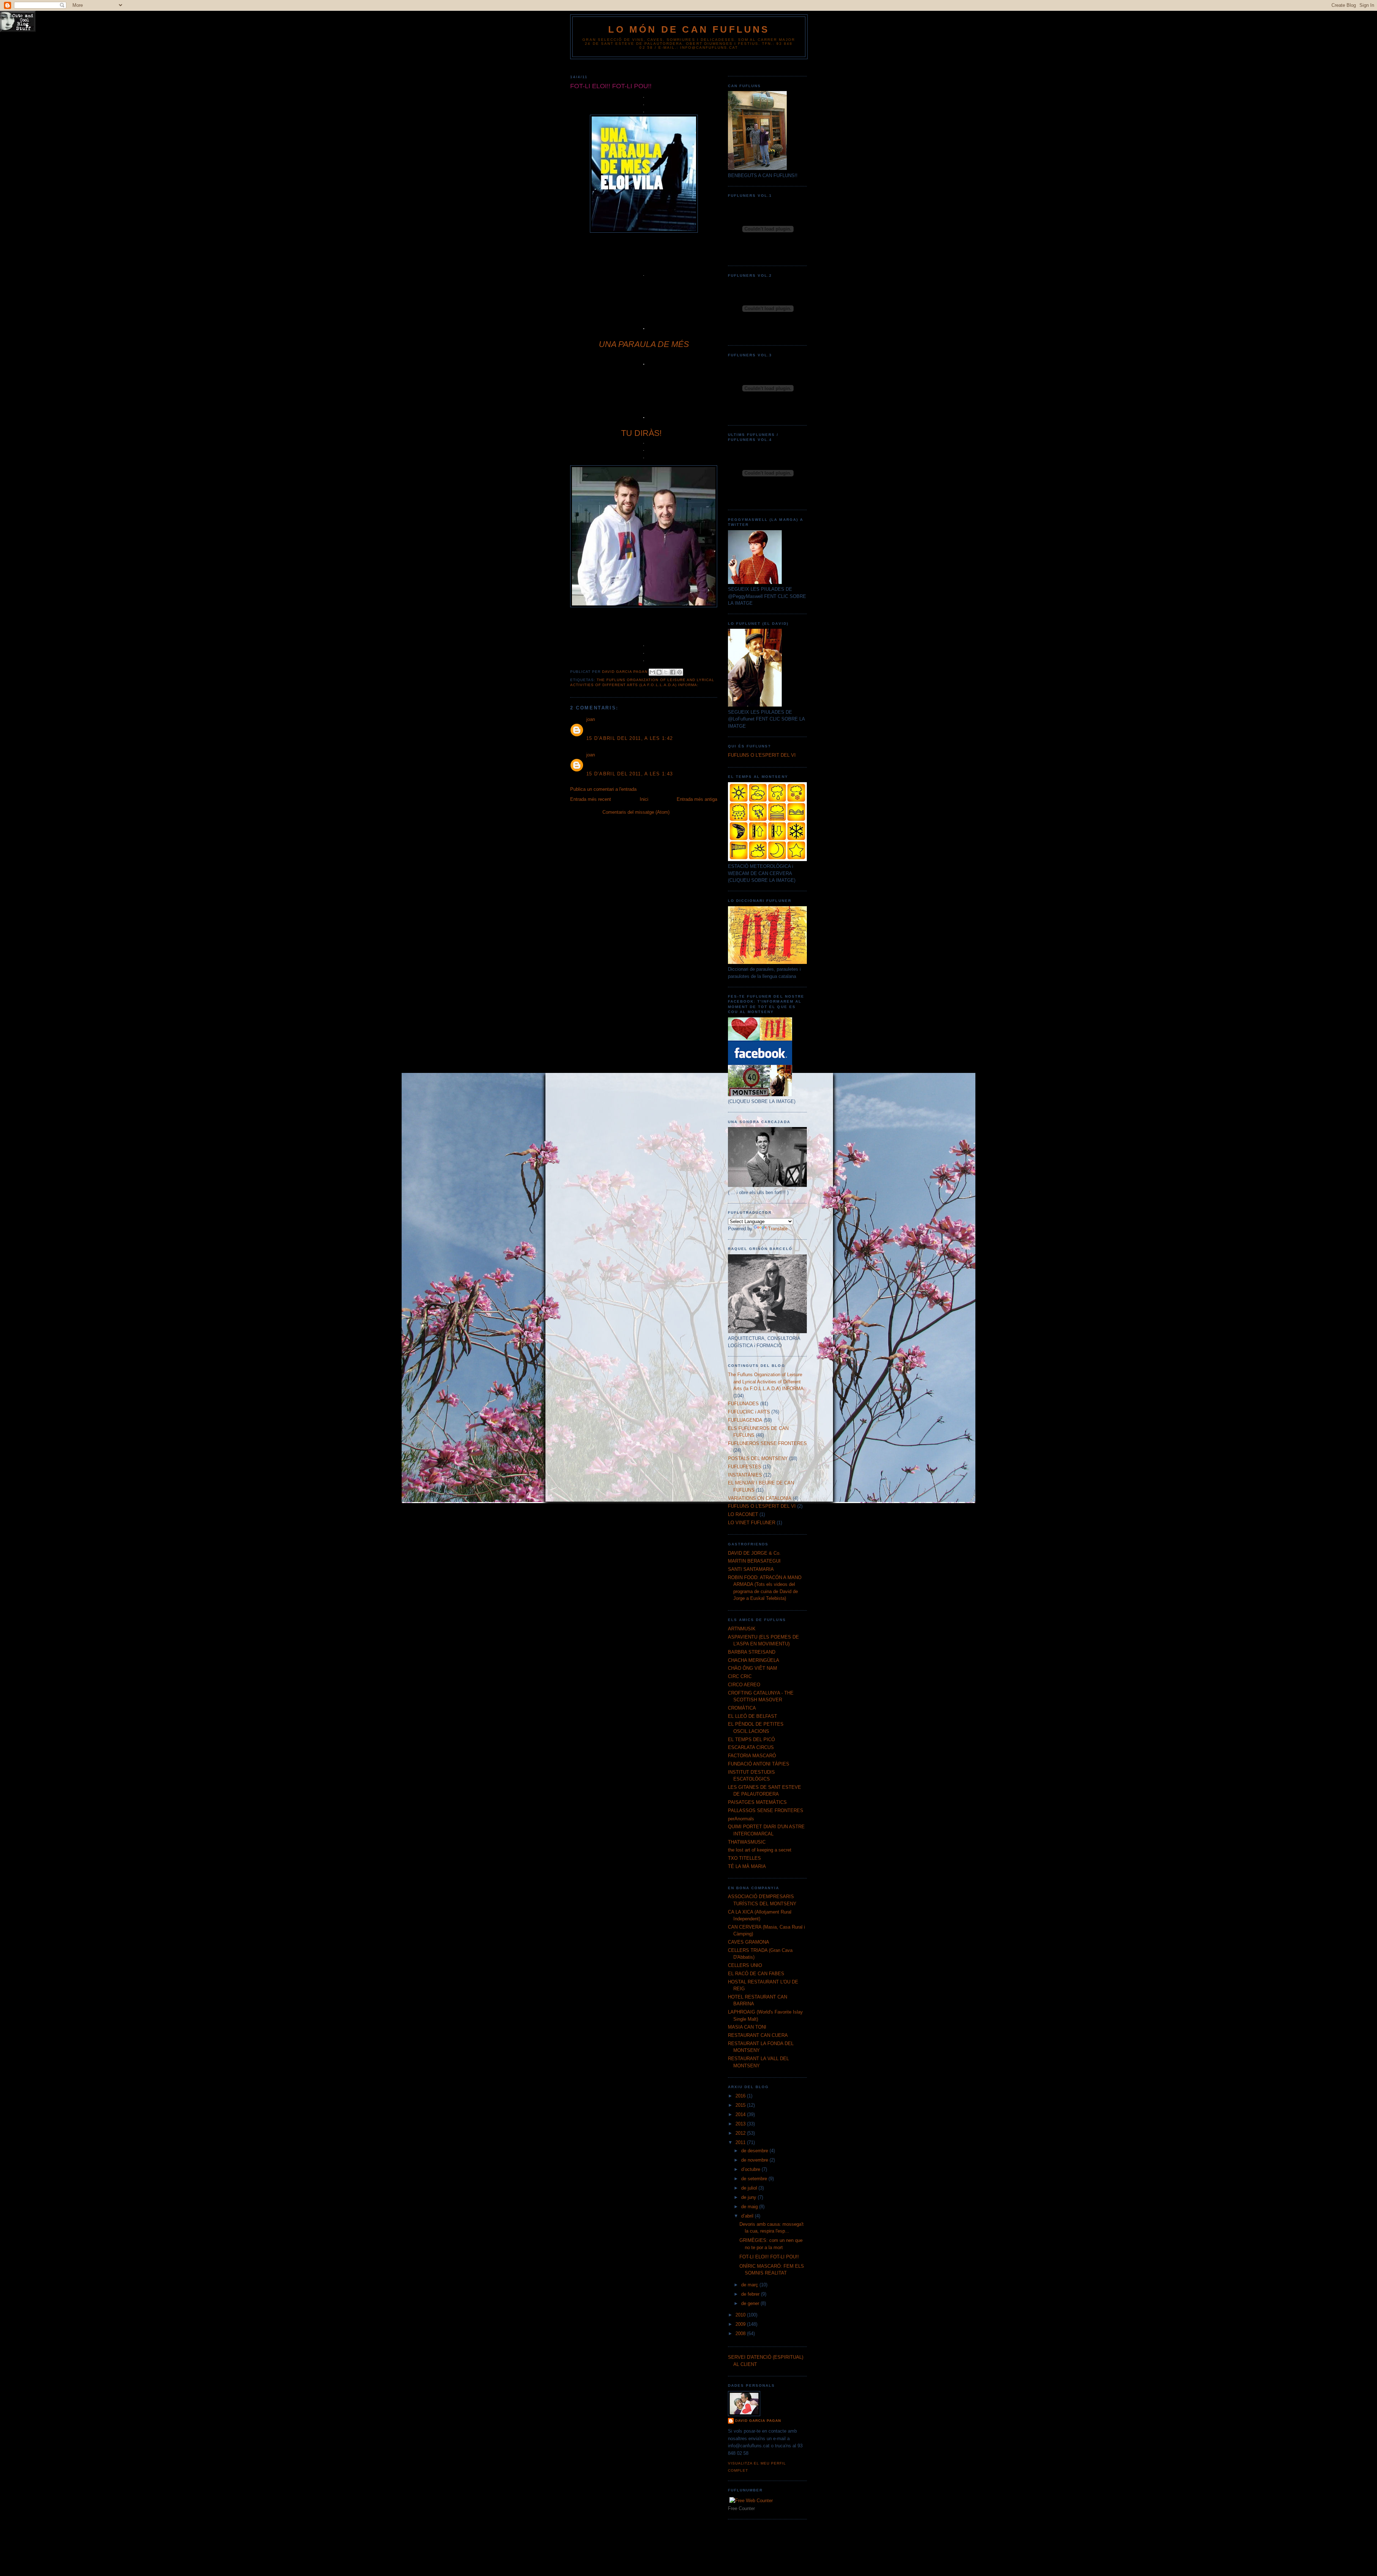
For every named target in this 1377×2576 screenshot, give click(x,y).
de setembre (755, 2179)
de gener (751, 2303)
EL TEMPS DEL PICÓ (751, 1739)
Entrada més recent (591, 799)
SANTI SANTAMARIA (751, 1569)
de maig (750, 2207)
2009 (741, 2324)
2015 (741, 2105)
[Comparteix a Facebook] (673, 672)
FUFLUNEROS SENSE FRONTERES (767, 1443)
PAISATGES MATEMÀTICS (757, 1802)
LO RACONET (743, 1514)
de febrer (751, 2294)
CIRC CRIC (740, 1676)
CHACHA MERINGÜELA (754, 1660)
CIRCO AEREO (744, 1685)
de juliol (750, 2188)
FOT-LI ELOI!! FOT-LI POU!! (769, 2257)
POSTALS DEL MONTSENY (758, 1458)
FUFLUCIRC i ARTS (749, 1412)
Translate (778, 1229)
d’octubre (751, 2169)
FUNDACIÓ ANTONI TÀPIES (759, 1764)
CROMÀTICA (742, 1708)
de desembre (755, 2151)
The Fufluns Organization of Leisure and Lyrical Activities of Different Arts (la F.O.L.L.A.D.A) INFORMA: (766, 1382)
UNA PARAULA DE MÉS (644, 344)
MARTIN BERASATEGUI (754, 1561)
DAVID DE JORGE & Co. (754, 1553)
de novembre (755, 2160)
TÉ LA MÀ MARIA (747, 1866)
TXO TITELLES (744, 1858)
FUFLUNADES (743, 1404)
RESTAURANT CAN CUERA (758, 2035)
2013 (741, 2124)
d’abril (748, 2216)
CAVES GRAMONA (749, 1942)
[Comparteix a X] (666, 672)
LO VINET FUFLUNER (752, 1523)
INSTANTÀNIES (745, 1475)
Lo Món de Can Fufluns (689, 29)
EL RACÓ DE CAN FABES (756, 1974)
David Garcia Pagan (758, 2421)
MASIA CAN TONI (747, 2027)
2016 (741, 2096)
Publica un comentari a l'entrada (603, 789)
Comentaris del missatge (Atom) (636, 812)
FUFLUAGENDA (745, 1420)
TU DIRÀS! (641, 433)
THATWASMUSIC (747, 1842)
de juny (749, 2197)
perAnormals (741, 1819)
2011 (741, 2142)
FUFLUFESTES (745, 1467)
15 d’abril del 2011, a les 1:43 (630, 774)
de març (750, 2285)
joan (591, 719)
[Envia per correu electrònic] (652, 672)
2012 (741, 2133)
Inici (644, 799)
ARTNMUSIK (742, 1629)
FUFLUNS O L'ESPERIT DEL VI (762, 755)
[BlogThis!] (659, 672)
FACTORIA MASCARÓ (752, 1756)
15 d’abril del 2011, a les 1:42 (630, 738)
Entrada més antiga (697, 799)
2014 (741, 2114)
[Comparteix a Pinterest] (680, 672)
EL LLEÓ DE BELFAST (753, 1716)
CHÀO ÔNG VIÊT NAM (753, 1668)
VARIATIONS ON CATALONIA (760, 1498)
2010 (741, 2315)
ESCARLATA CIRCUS (751, 1747)
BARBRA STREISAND (752, 1652)
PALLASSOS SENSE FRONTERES (766, 1810)
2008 (741, 2333)
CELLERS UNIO (745, 1965)
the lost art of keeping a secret (760, 1850)
